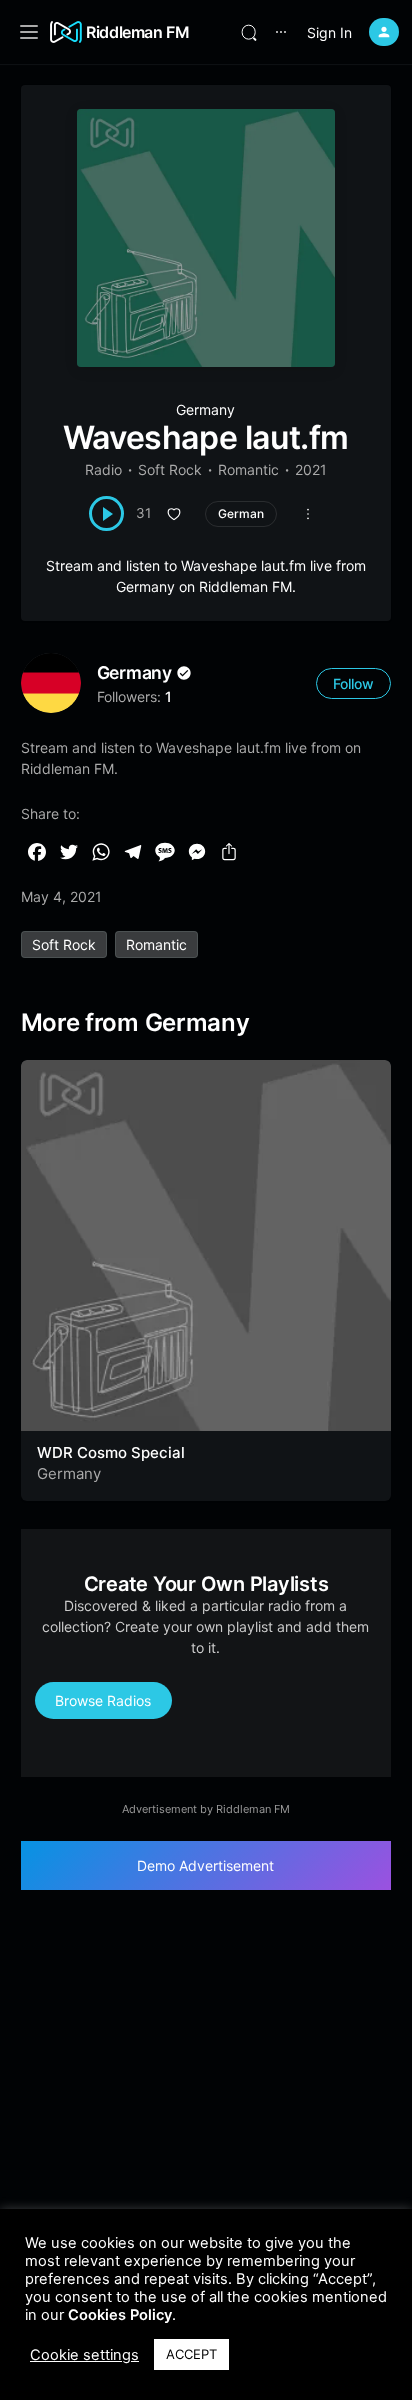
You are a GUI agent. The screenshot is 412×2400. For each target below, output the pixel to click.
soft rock (64, 944)
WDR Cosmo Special (111, 1452)
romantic (156, 944)
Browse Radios (103, 1700)
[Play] (106, 513)
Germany (205, 409)
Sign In (329, 32)
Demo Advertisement (205, 1865)
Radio (103, 469)
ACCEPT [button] (191, 2354)
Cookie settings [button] (84, 2355)
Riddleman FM (138, 32)
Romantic (248, 469)
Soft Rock (170, 469)
